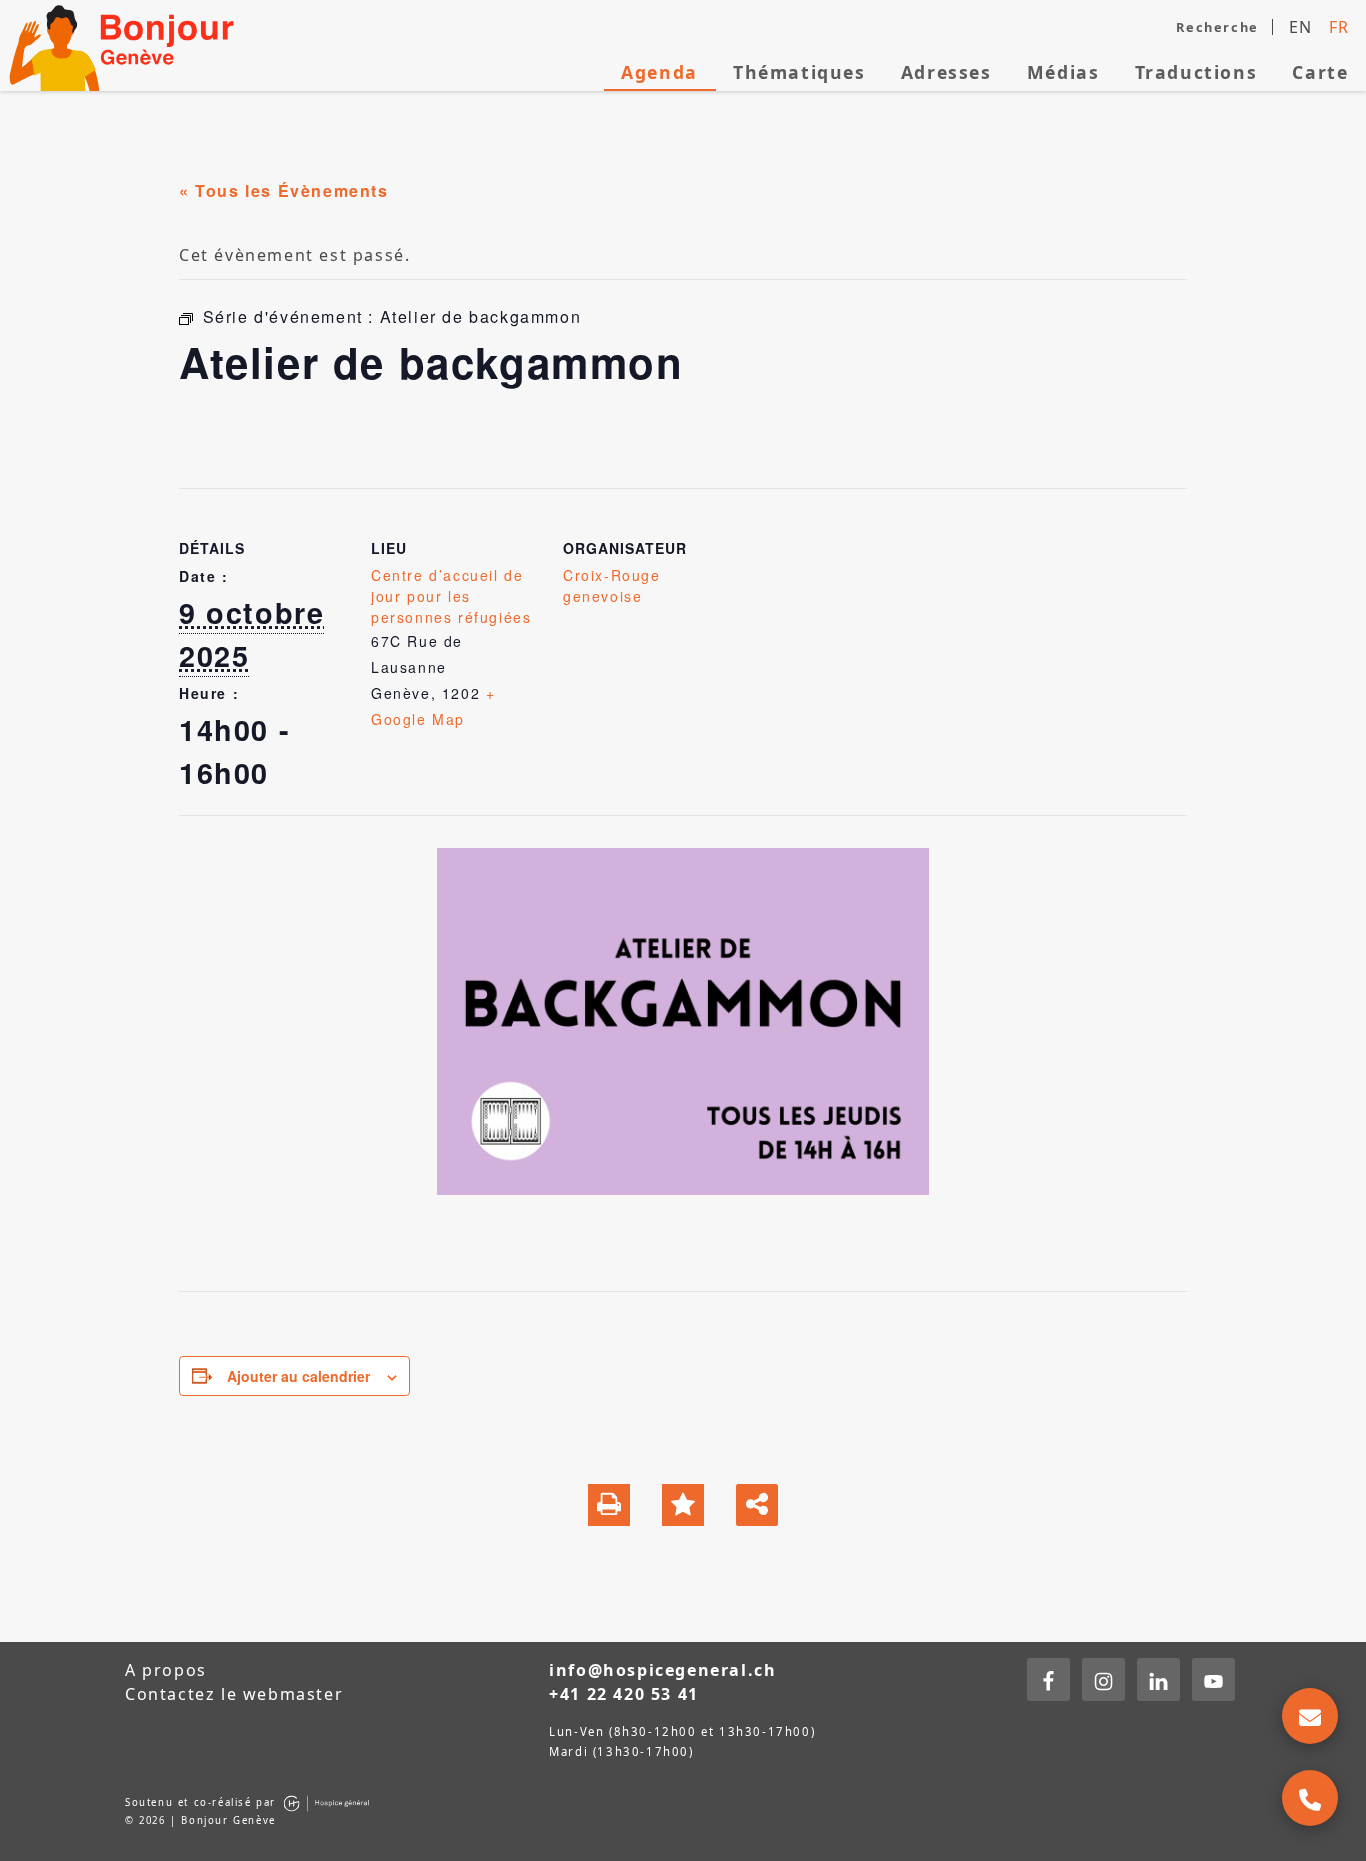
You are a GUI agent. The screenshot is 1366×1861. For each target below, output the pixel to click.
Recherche (1217, 27)
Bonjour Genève (125, 45)
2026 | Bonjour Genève (207, 1820)
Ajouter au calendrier (298, 1376)
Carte (1320, 72)
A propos (166, 1670)
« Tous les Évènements (284, 190)
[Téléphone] (1310, 1798)
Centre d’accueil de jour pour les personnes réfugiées (451, 596)
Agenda (659, 72)
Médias (1063, 72)
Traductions (1196, 72)
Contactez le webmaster (234, 1694)
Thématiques (799, 72)
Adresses (946, 72)
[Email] (1310, 1716)
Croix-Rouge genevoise (612, 585)
